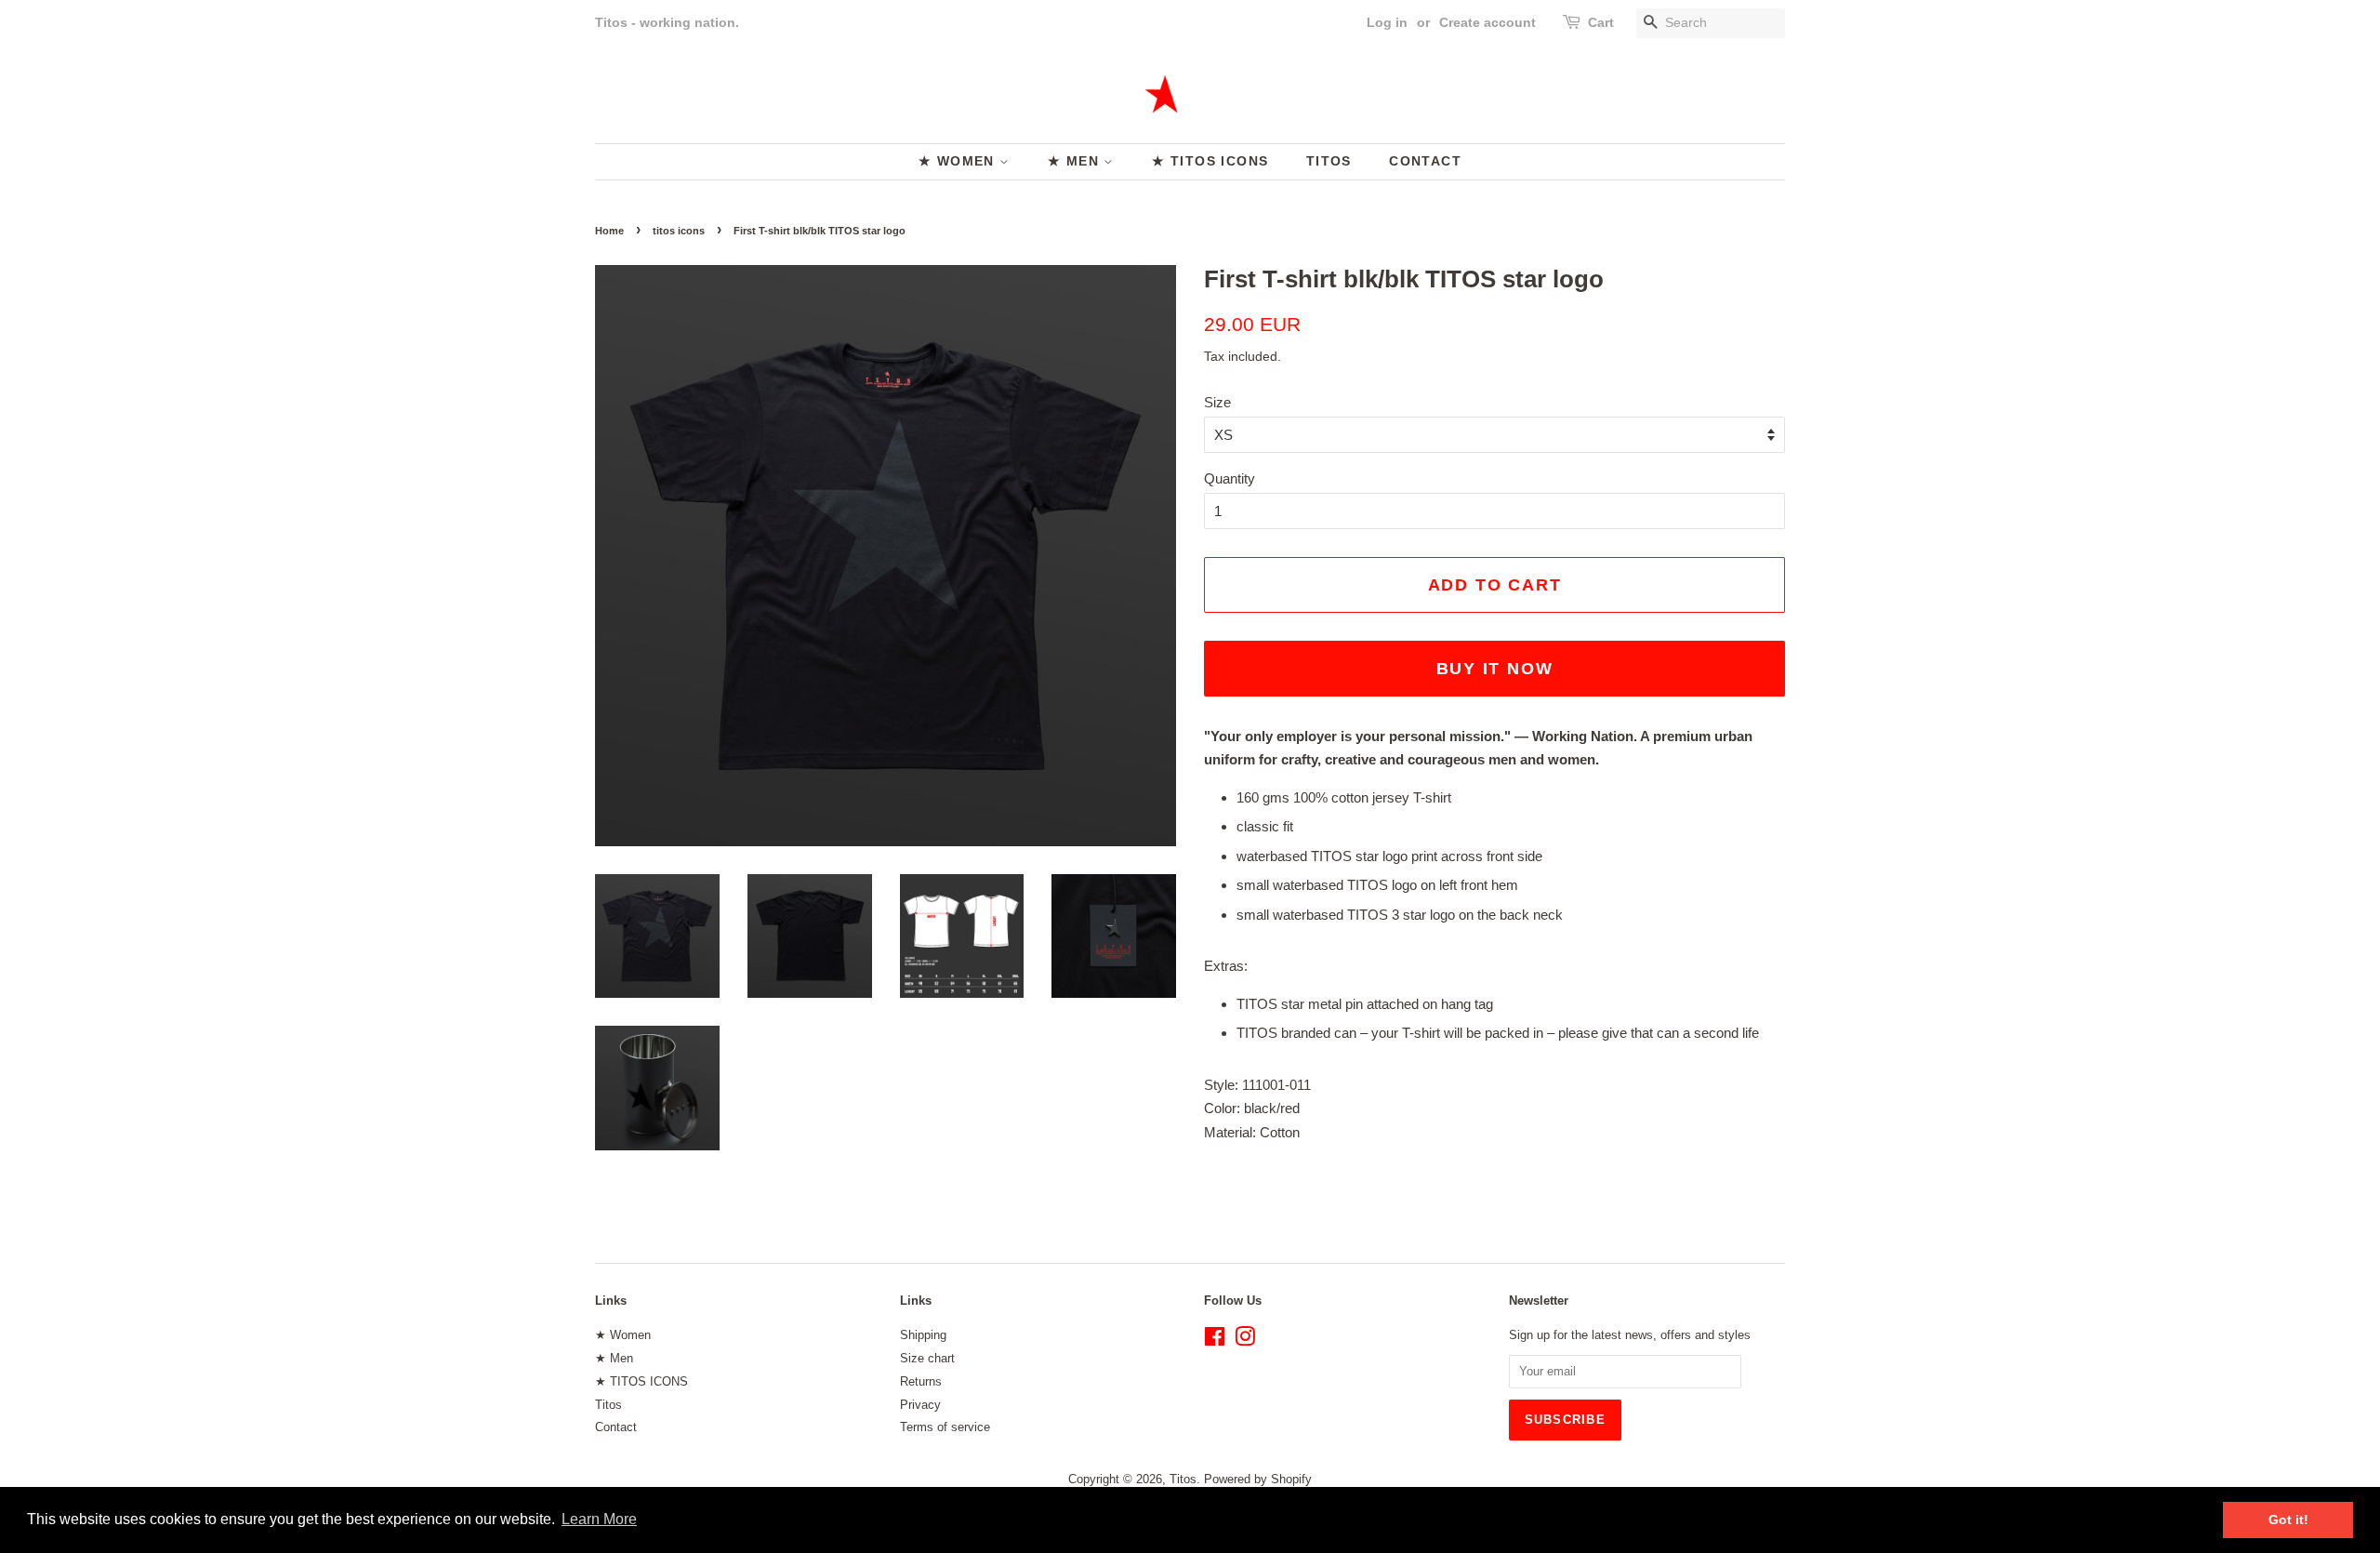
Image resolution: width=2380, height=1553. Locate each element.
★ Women (959, 161)
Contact (1425, 161)
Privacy (920, 1405)
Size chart (927, 1358)
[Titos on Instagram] (1245, 1341)
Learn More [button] (599, 1519)
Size (1217, 402)
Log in (1387, 22)
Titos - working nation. (667, 22)
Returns (921, 1381)
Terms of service (945, 1427)
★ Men (1076, 161)
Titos (1329, 161)
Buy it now (1495, 669)
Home (609, 231)
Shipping (923, 1335)
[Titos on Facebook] (1215, 1341)
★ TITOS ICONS (1210, 161)
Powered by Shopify (1258, 1479)
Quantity (1230, 478)
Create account (1487, 22)
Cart (1601, 22)
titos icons (679, 231)
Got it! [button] (2288, 1520)
